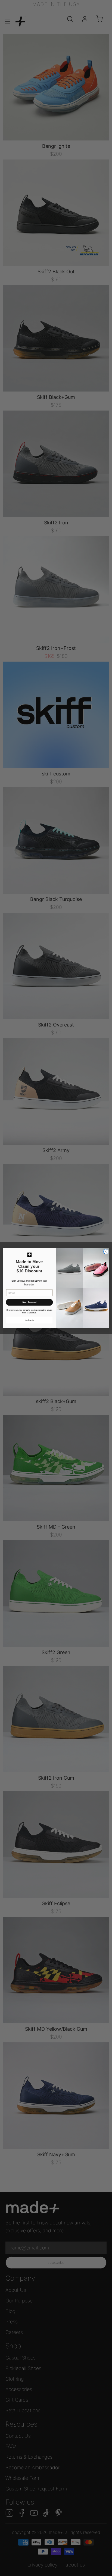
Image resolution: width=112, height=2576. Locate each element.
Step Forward (29, 1302)
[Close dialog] (106, 1252)
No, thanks (29, 1320)
